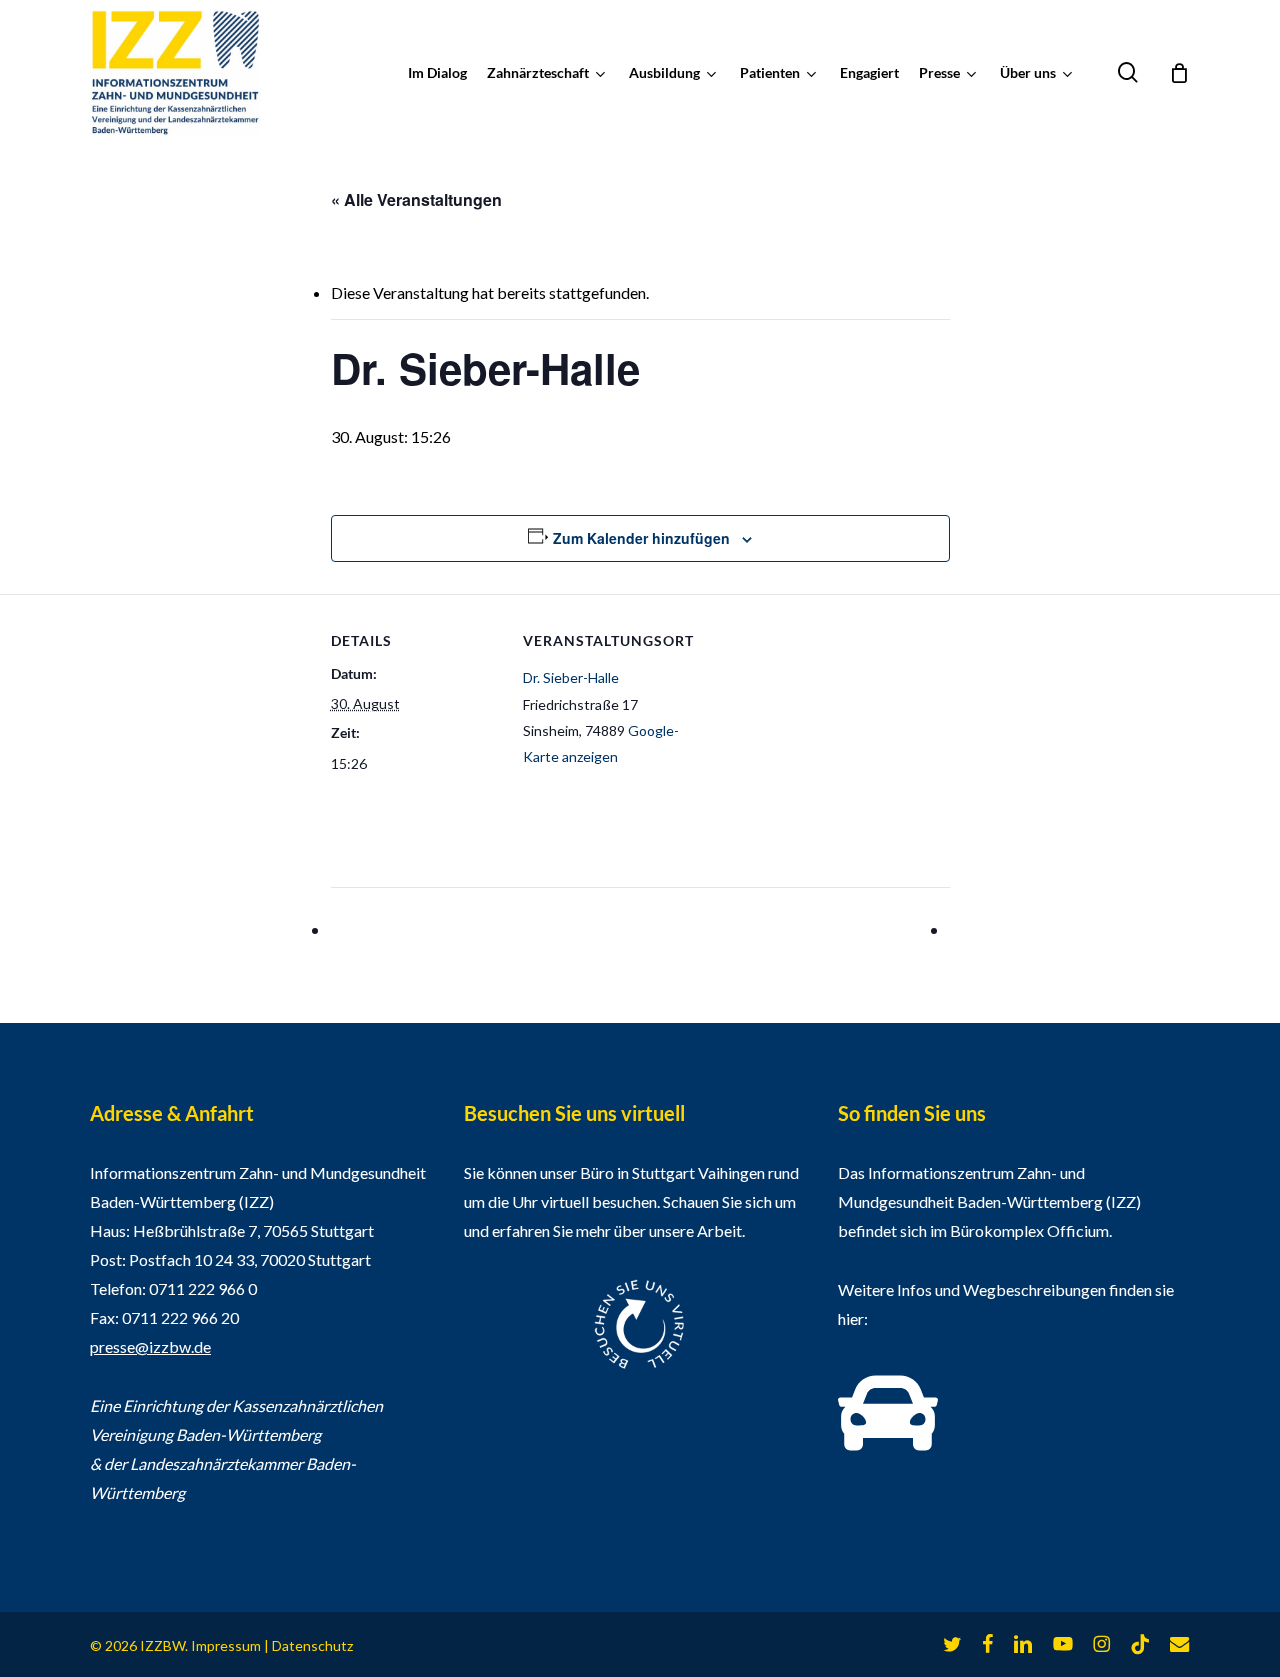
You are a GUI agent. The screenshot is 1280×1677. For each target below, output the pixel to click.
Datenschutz (312, 1645)
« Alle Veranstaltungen (416, 199)
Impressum (226, 1645)
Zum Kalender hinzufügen (641, 538)
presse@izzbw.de (150, 1346)
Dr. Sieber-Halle (571, 677)
